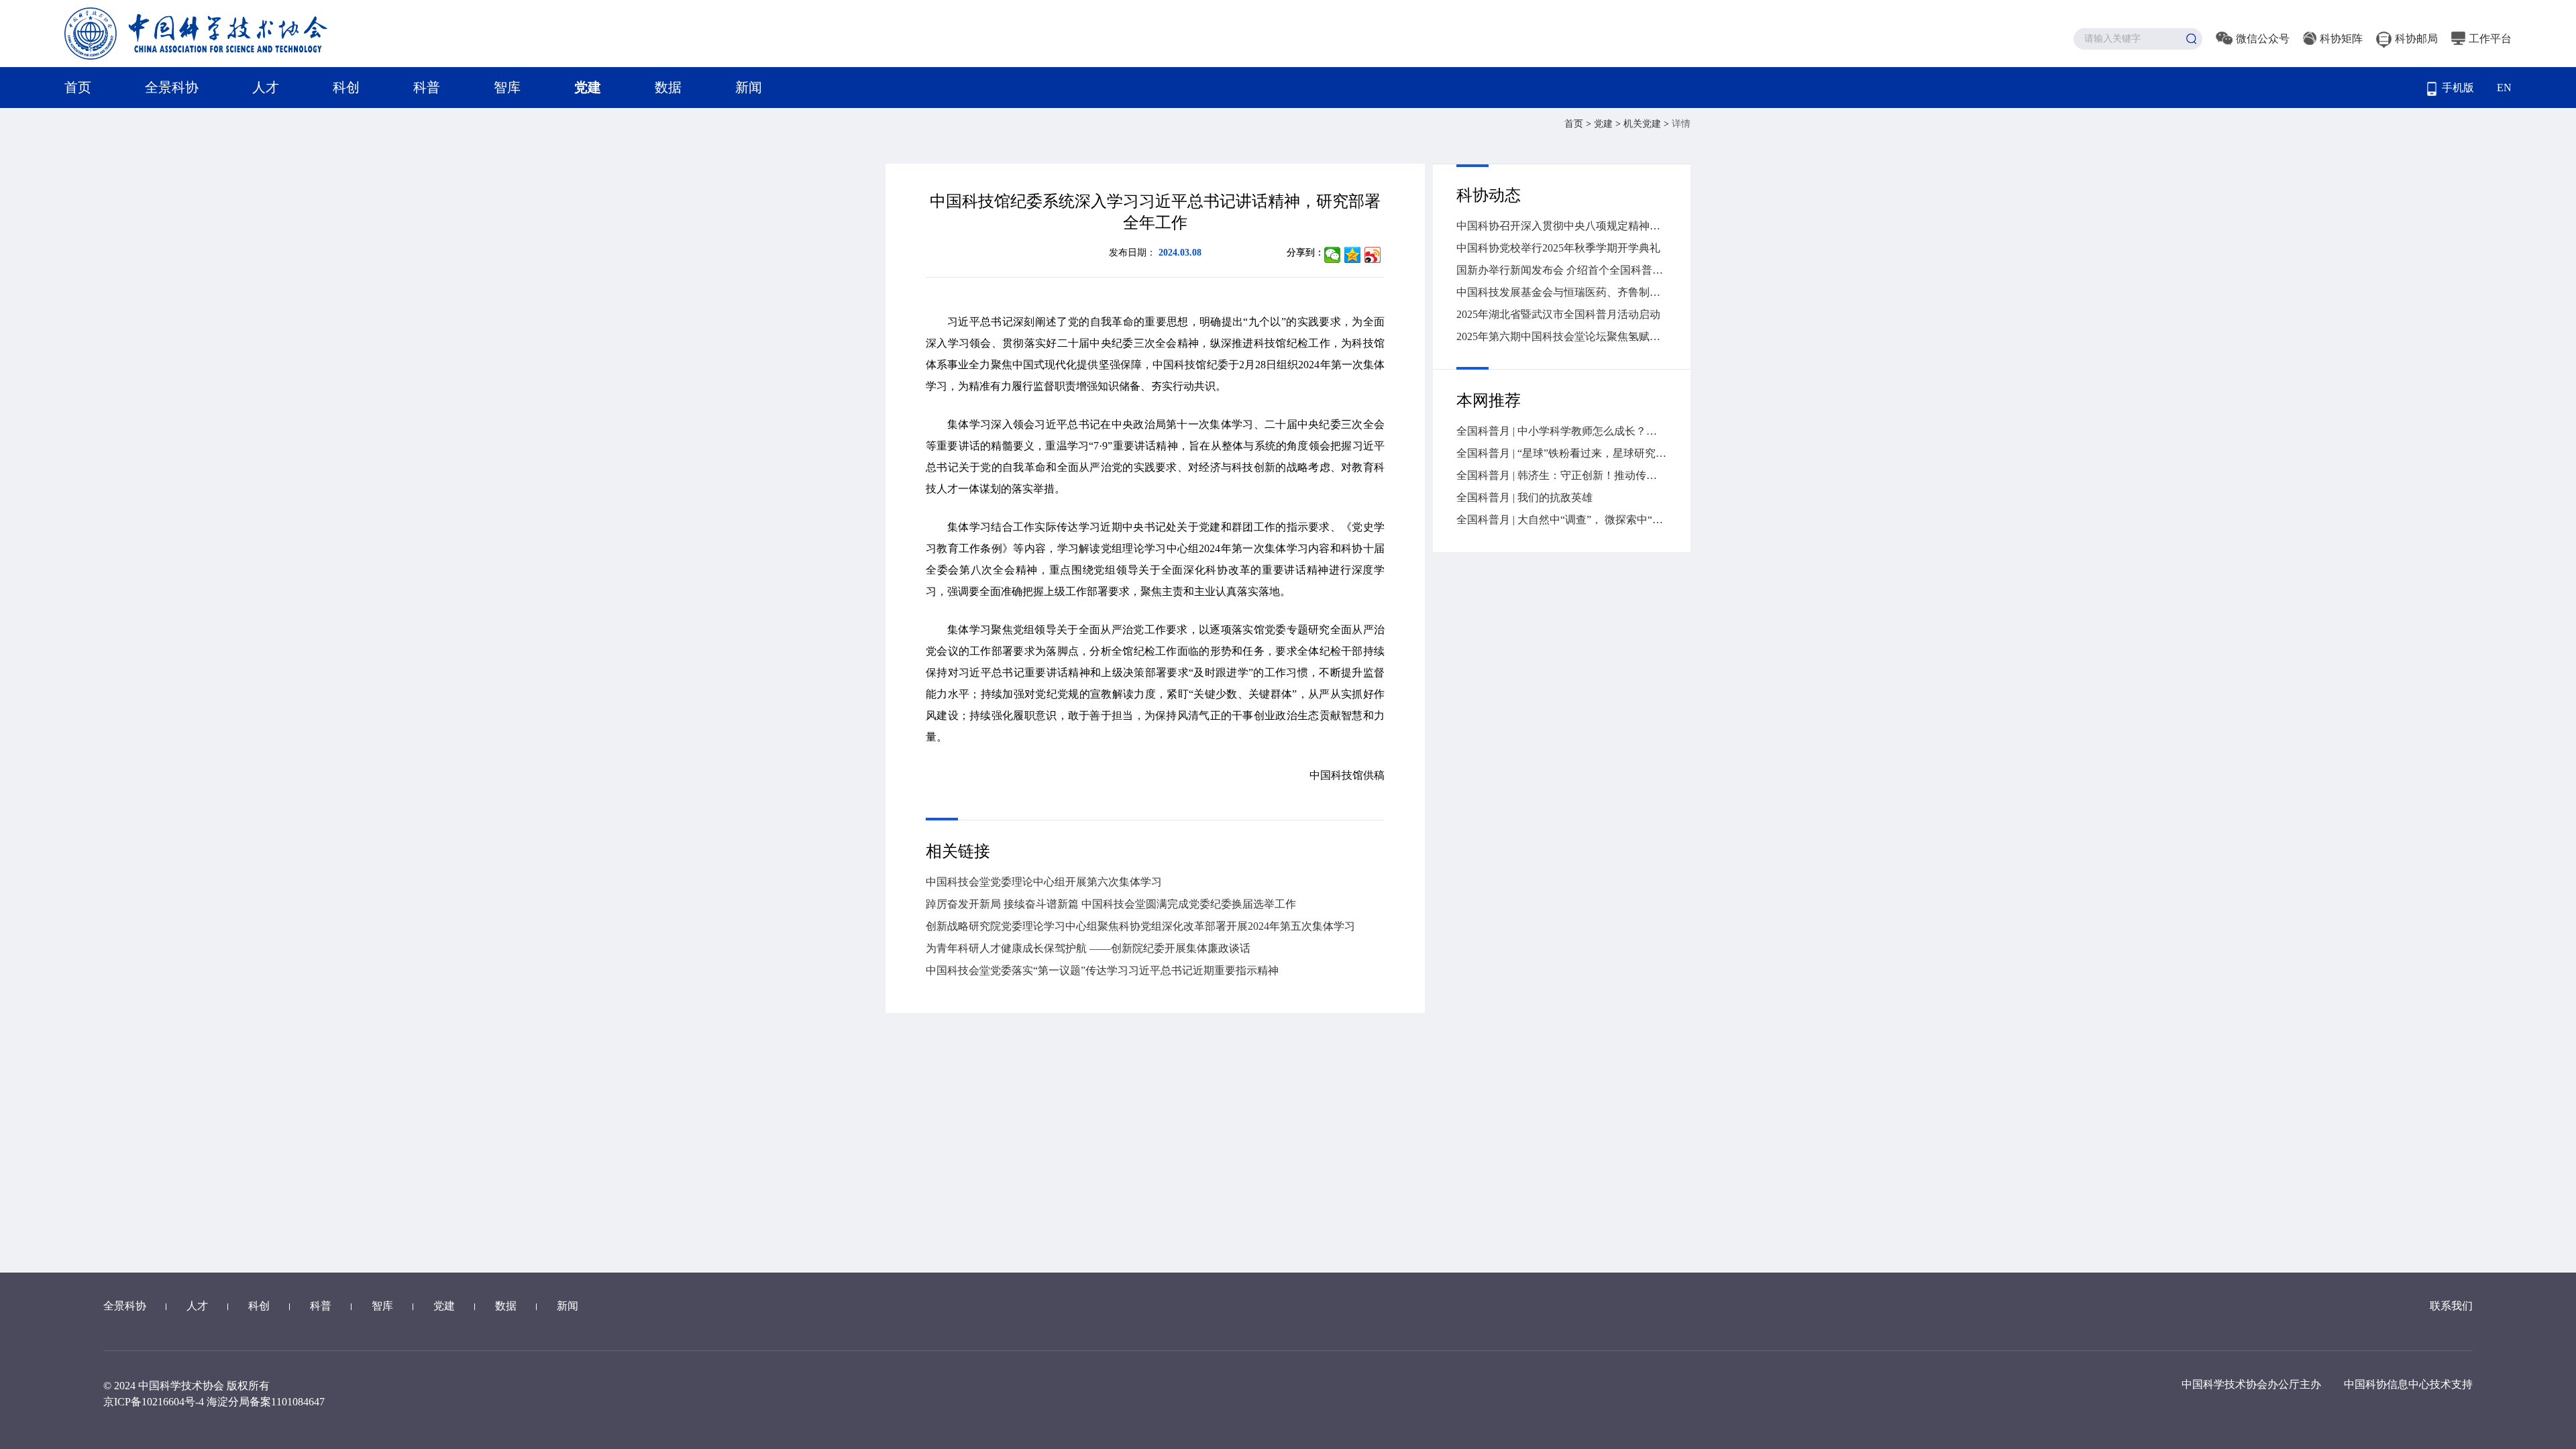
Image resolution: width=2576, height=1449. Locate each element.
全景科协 (172, 87)
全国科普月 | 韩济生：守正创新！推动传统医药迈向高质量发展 (1562, 475)
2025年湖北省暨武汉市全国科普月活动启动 (1558, 314)
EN (2504, 88)
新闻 (749, 87)
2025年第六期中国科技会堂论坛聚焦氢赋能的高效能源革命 (1562, 336)
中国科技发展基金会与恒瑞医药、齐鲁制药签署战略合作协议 (1562, 292)
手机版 (2458, 88)
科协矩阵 (2341, 39)
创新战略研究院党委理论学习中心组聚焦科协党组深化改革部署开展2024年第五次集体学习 (1140, 926)
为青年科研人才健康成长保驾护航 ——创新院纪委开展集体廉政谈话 (1088, 948)
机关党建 (1644, 124)
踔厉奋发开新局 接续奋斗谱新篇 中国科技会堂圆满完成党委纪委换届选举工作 (1111, 904)
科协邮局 (2416, 39)
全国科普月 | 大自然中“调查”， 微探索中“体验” (1562, 520)
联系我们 (2451, 1306)
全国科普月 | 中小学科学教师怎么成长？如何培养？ (1562, 431)
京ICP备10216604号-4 (154, 1402)
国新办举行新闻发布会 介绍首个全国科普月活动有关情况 (1562, 270)
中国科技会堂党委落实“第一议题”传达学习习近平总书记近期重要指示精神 (1102, 970)
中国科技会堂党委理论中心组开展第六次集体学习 (1044, 882)
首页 (78, 87)
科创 (346, 87)
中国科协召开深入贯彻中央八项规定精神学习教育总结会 (1562, 226)
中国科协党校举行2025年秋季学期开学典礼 (1558, 248)
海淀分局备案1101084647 (266, 1402)
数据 (668, 87)
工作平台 (2490, 39)
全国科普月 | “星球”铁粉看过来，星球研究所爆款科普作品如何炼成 (1562, 453)
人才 (266, 87)
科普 (427, 87)
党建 (588, 87)
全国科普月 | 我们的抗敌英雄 (1524, 497)
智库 (507, 87)
